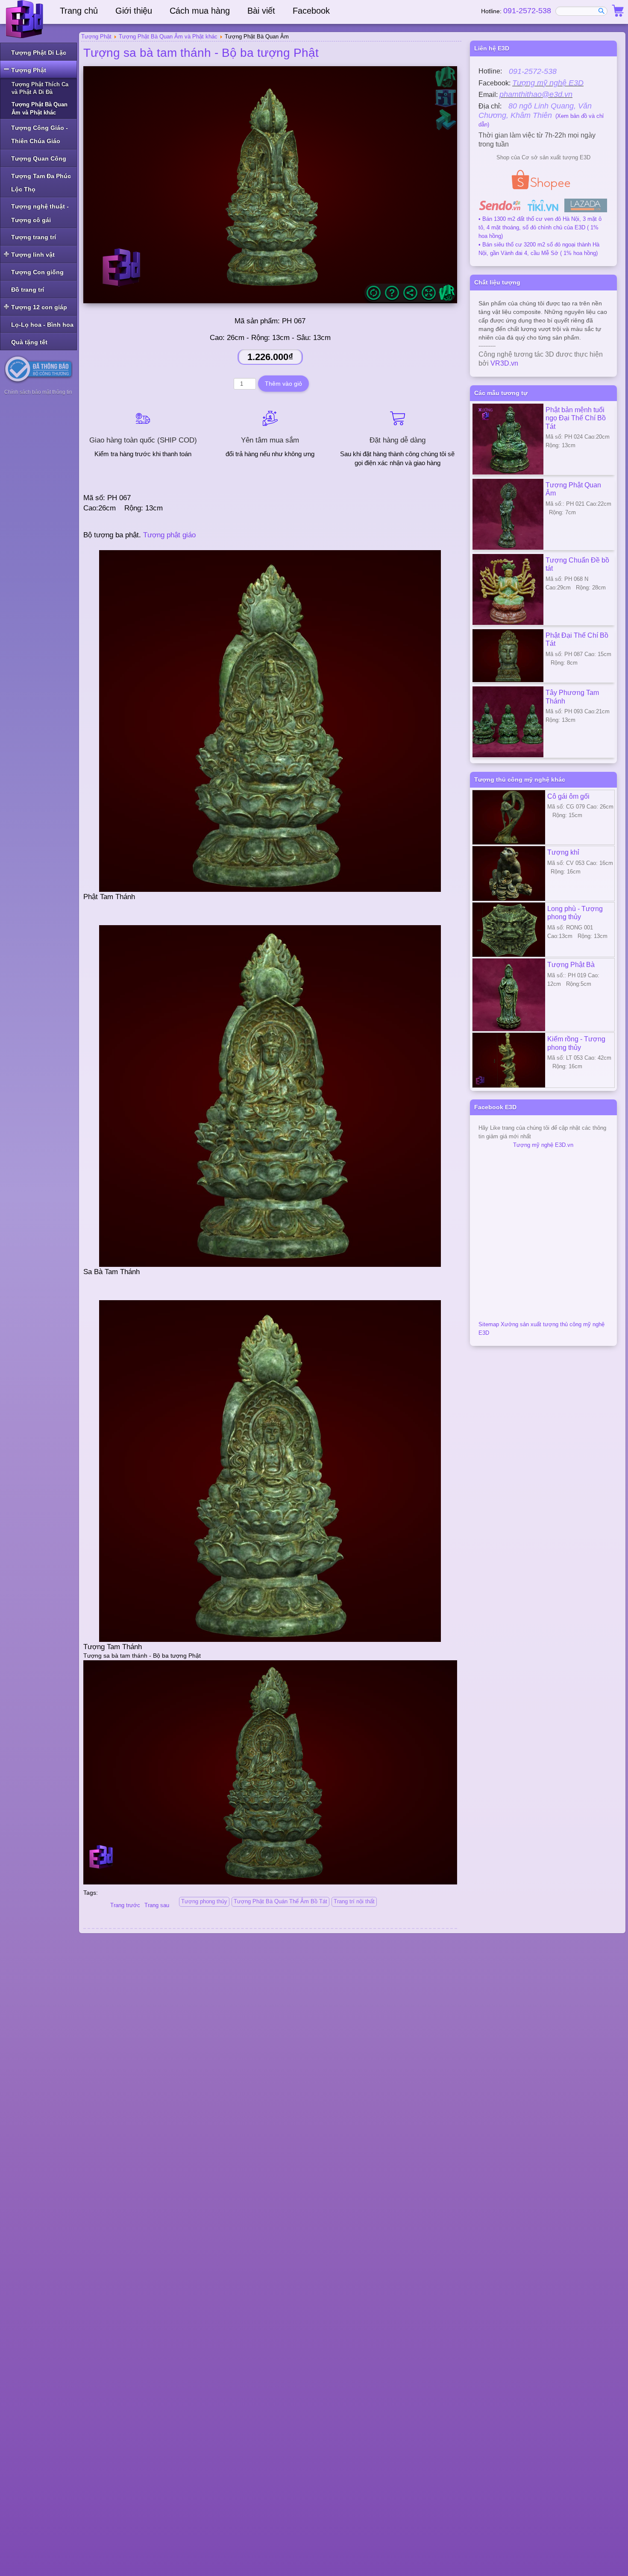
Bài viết (261, 11)
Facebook (311, 11)
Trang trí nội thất (354, 1901)
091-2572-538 (527, 11)
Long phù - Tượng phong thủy (575, 913)
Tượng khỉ (563, 852)
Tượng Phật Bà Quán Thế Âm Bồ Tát (280, 1901)
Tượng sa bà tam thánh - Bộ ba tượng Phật (201, 53)
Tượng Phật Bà (571, 964)
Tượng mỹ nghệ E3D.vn (543, 1145)
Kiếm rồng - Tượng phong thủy (576, 1043)
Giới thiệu (134, 11)
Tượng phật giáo (169, 535)
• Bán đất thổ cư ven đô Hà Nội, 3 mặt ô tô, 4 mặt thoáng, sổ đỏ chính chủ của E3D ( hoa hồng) (540, 227)
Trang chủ (79, 11)
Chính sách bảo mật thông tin (38, 392)
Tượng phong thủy (204, 1901)
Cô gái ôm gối (568, 796)
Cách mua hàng (200, 11)
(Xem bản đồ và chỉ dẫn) (541, 116)
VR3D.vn (504, 363)
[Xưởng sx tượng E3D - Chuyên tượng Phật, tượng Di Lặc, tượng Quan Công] (26, 19)
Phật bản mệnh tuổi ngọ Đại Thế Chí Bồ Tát (576, 418)
